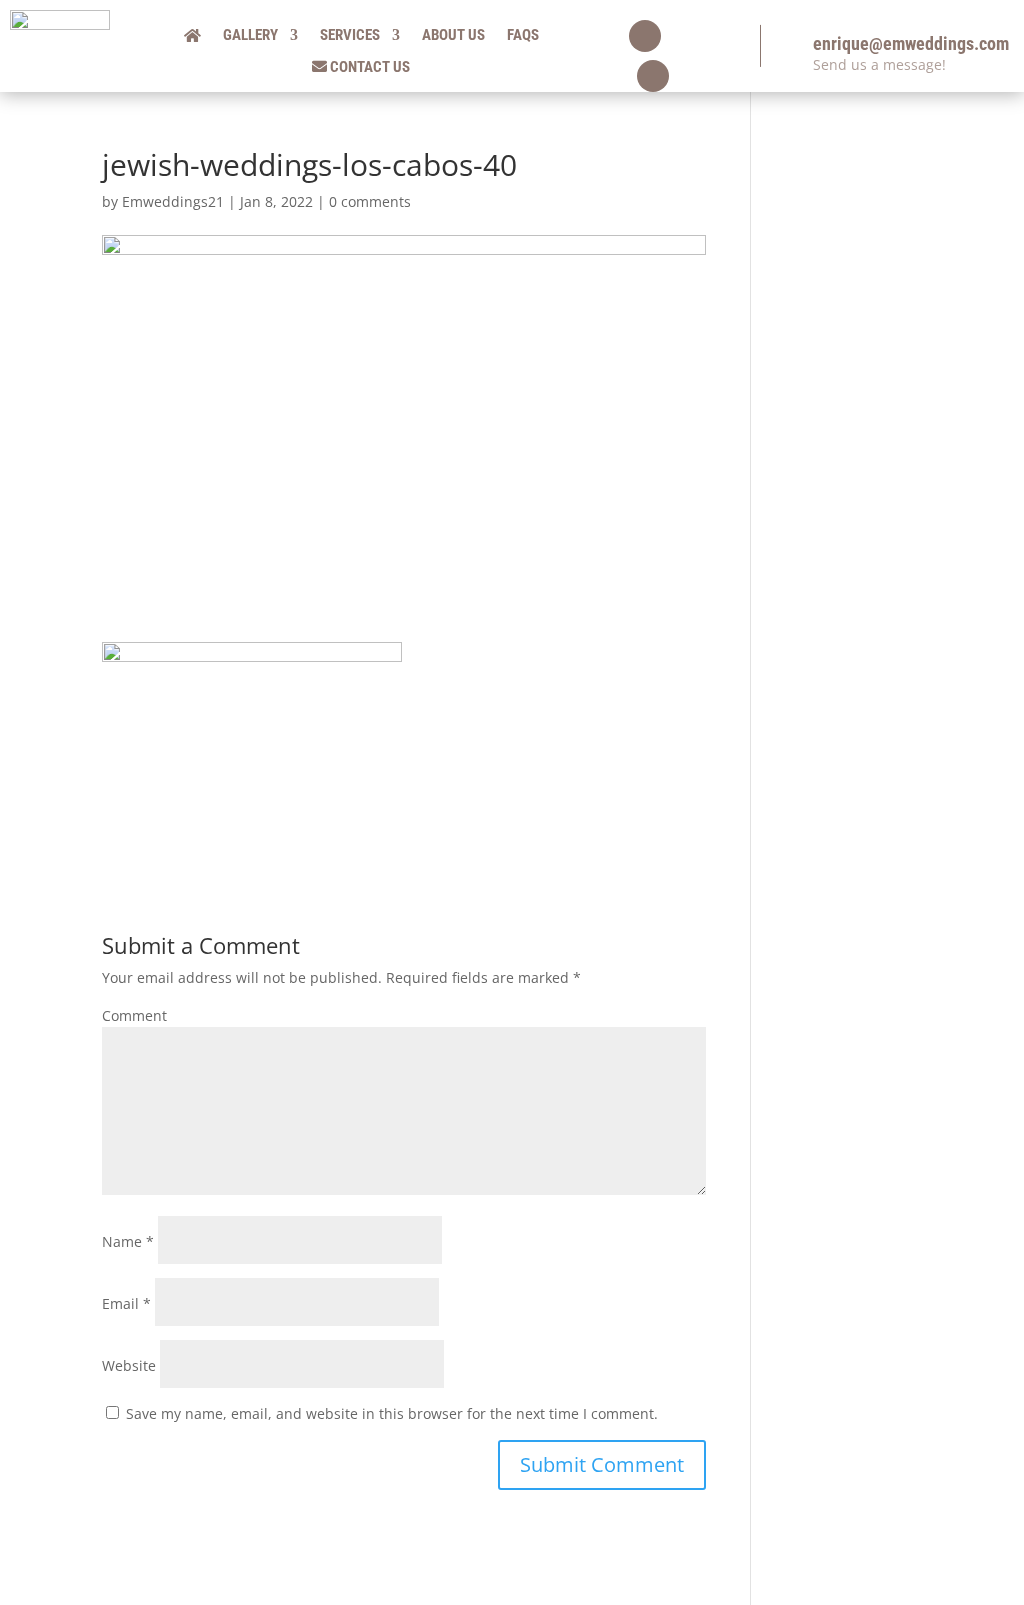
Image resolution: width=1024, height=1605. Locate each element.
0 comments (370, 201)
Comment (134, 1015)
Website (129, 1365)
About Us (453, 36)
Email (126, 1303)
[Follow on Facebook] (645, 36)
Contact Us (368, 67)
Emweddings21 (173, 201)
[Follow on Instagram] (653, 76)
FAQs (523, 36)
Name (128, 1241)
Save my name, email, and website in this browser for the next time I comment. (392, 1413)
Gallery (250, 36)
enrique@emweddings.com (911, 43)
